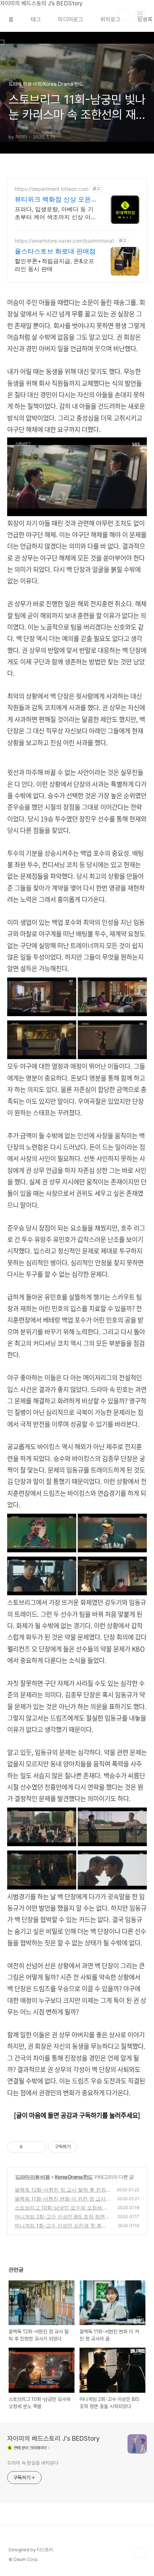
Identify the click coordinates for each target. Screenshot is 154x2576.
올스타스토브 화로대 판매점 (55, 251)
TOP (140, 2553)
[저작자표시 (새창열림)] (80, 2147)
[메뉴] (140, 14)
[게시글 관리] (38, 2147)
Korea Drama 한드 (74, 2177)
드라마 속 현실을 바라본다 (33, 2463)
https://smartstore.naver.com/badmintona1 (65, 241)
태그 (36, 20)
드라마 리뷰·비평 (33, 2177)
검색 (124, 14)
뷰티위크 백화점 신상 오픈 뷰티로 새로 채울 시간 (53, 200)
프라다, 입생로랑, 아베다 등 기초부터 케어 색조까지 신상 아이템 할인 (56, 213)
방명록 (145, 20)
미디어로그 (71, 20)
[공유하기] (29, 2147)
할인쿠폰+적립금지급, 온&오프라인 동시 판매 (54, 265)
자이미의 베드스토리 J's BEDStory (54, 2438)
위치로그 (110, 20)
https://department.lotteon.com (52, 189)
